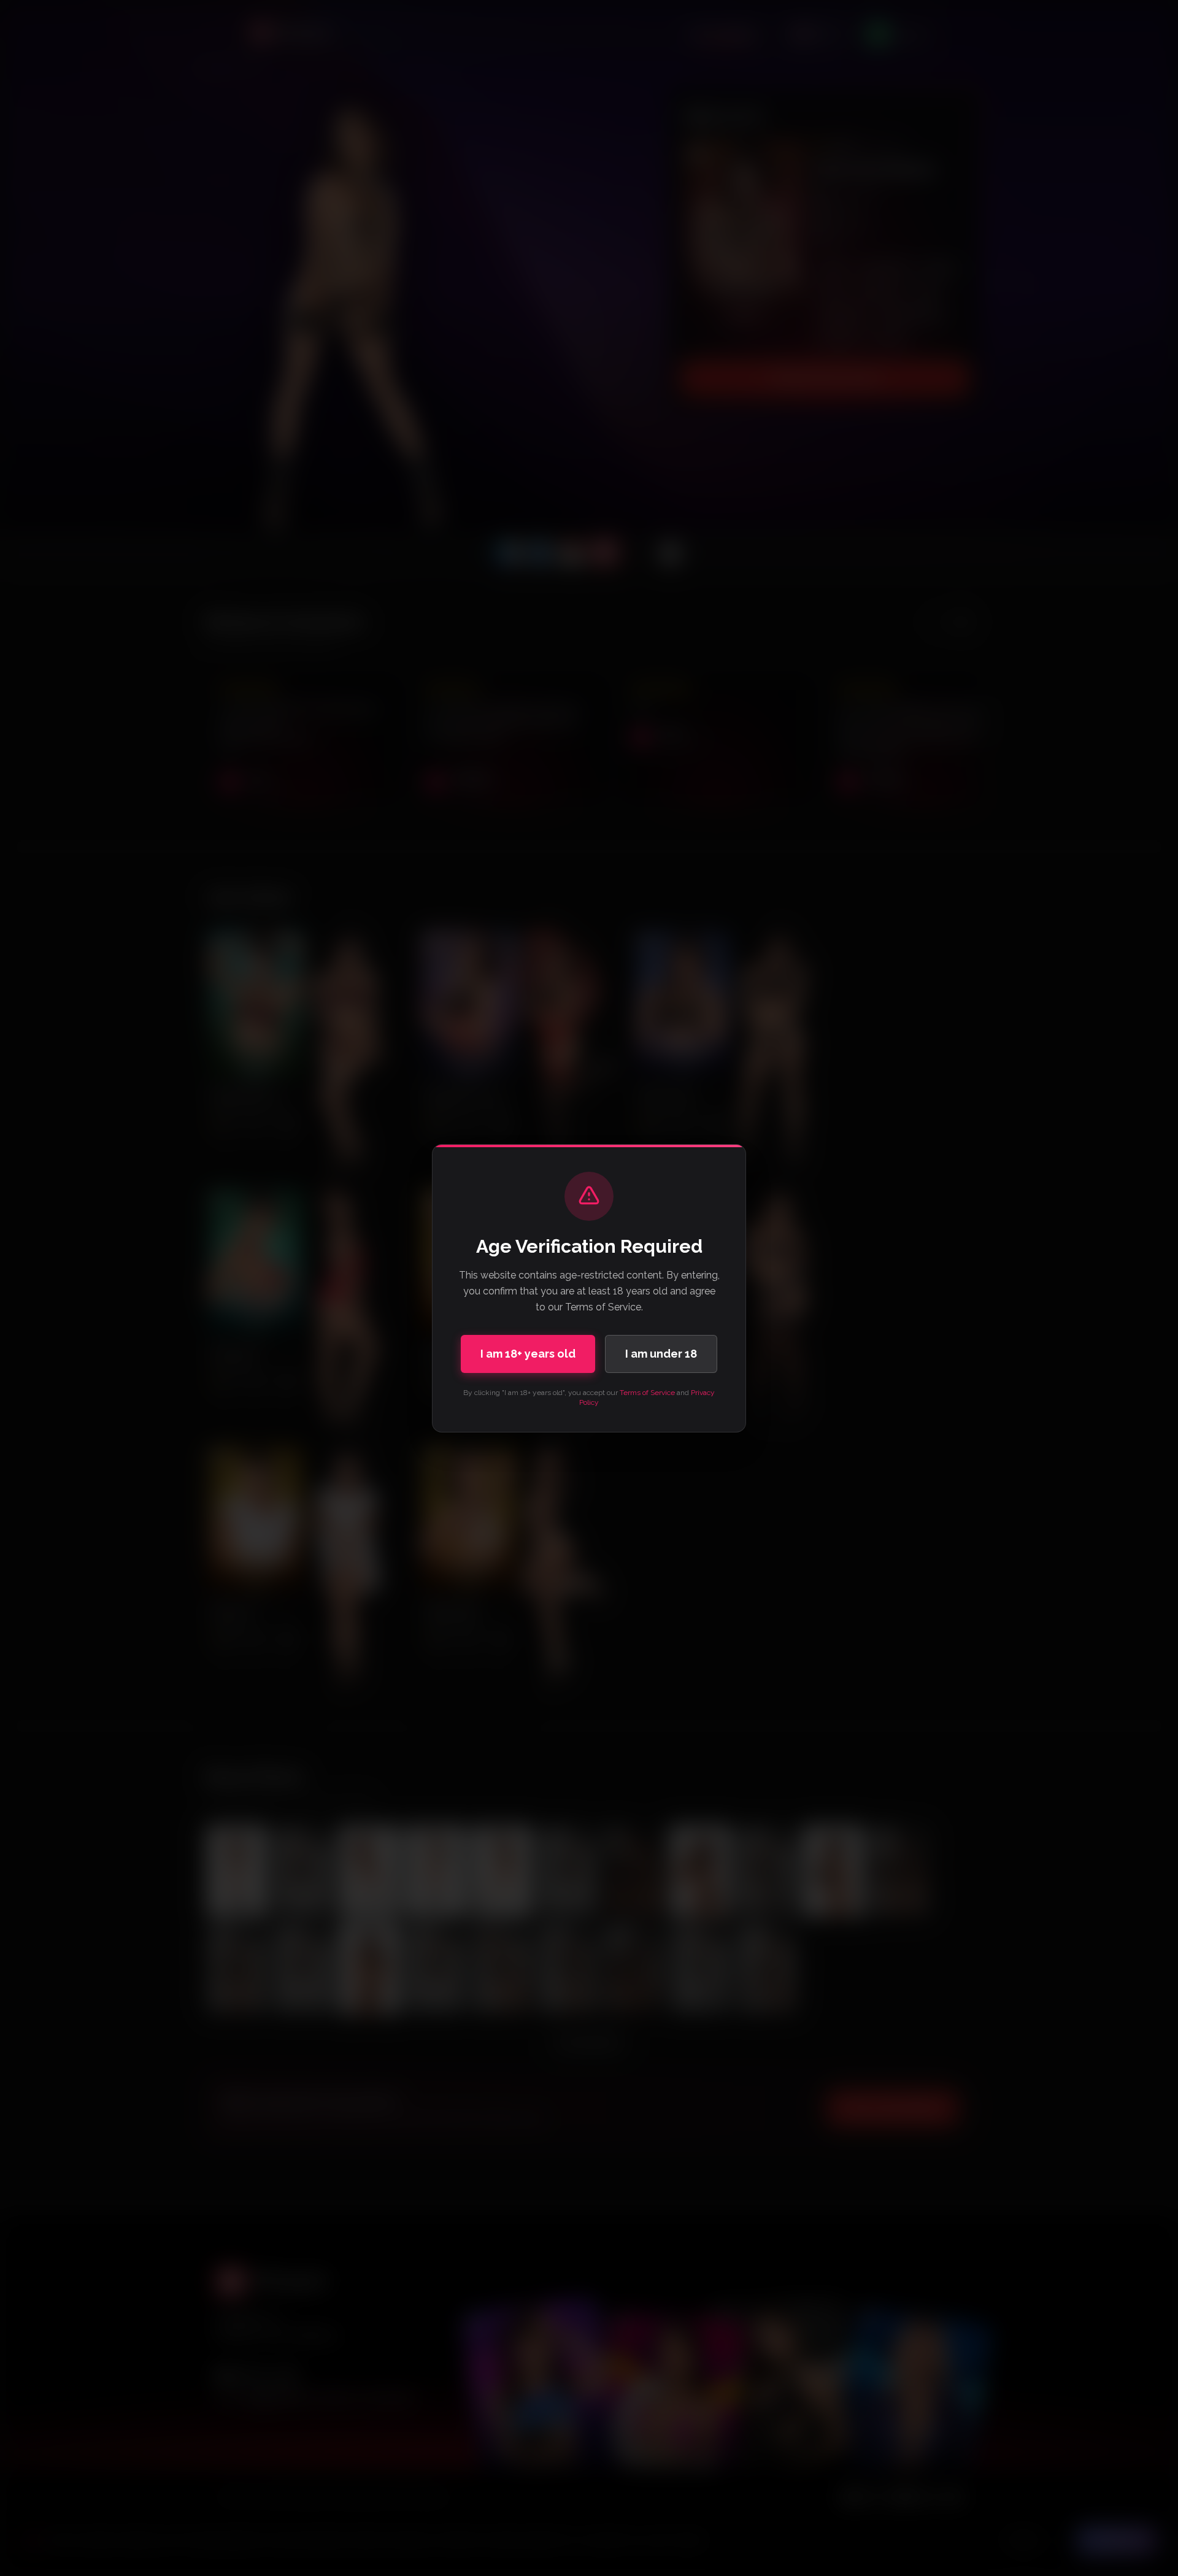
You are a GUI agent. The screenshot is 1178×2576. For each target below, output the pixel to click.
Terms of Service (647, 1393)
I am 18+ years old (528, 1354)
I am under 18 (661, 1354)
